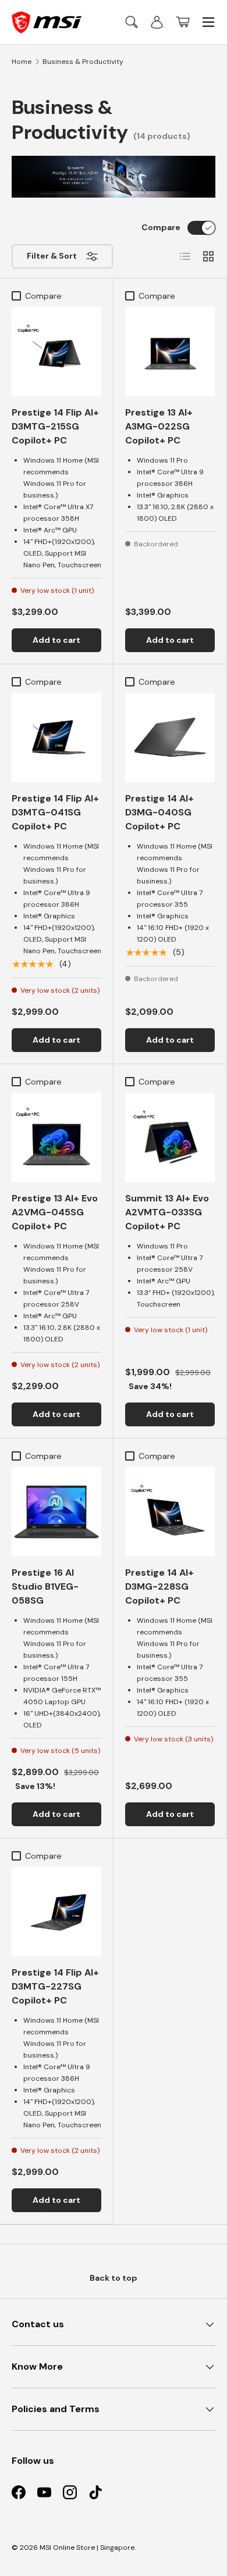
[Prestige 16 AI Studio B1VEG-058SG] (56, 1512)
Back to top (114, 2278)
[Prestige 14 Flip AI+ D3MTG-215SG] (56, 352)
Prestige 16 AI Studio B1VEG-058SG (45, 1586)
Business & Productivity (83, 62)
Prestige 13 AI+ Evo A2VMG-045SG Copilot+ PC (55, 1212)
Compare (161, 227)
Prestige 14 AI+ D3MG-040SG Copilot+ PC (159, 812)
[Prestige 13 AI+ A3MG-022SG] (170, 352)
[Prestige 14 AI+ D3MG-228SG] (170, 1512)
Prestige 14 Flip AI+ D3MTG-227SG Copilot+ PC (55, 1986)
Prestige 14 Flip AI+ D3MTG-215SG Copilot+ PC (55, 426)
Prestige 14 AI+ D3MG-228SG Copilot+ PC (159, 1586)
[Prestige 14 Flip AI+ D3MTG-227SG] (56, 1912)
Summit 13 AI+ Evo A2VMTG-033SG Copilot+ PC (167, 1212)
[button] (183, 22)
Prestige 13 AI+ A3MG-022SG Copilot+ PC (159, 426)
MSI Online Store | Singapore (87, 2548)
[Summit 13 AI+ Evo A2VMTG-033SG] (170, 1137)
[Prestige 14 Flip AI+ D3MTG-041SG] (56, 738)
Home (22, 62)
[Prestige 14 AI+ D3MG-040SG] (170, 738)
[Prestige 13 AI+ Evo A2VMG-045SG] (56, 1137)
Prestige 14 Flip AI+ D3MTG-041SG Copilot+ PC (55, 812)
